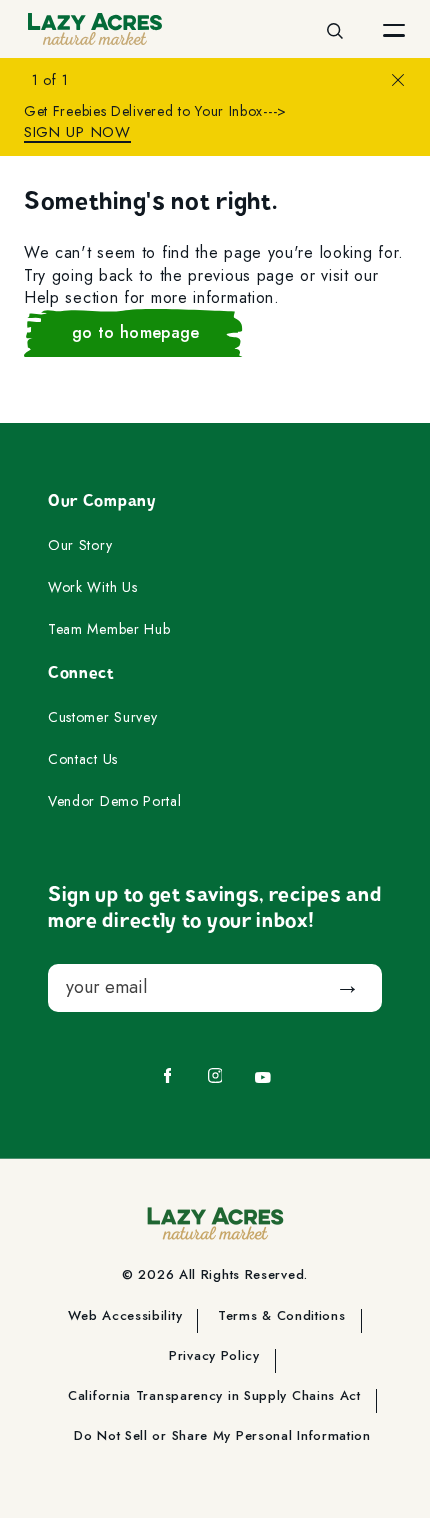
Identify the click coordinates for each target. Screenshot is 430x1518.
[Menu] (394, 29)
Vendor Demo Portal (115, 802)
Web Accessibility (125, 1317)
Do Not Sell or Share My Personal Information (222, 1437)
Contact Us (83, 760)
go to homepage (135, 332)
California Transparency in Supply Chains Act (214, 1397)
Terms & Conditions (282, 1317)
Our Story (80, 546)
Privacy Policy (214, 1357)
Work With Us (92, 588)
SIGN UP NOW (77, 132)
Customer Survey (103, 718)
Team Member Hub (109, 630)
